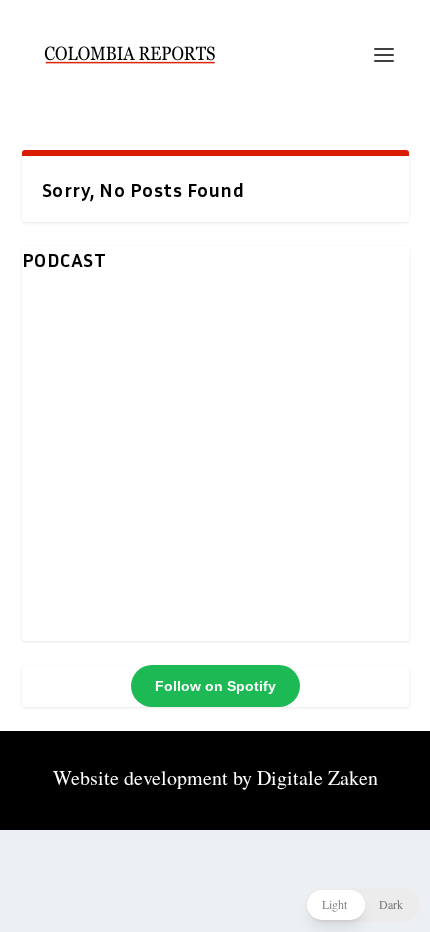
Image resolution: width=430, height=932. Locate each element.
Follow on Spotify (215, 686)
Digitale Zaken (317, 777)
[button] (362, 905)
